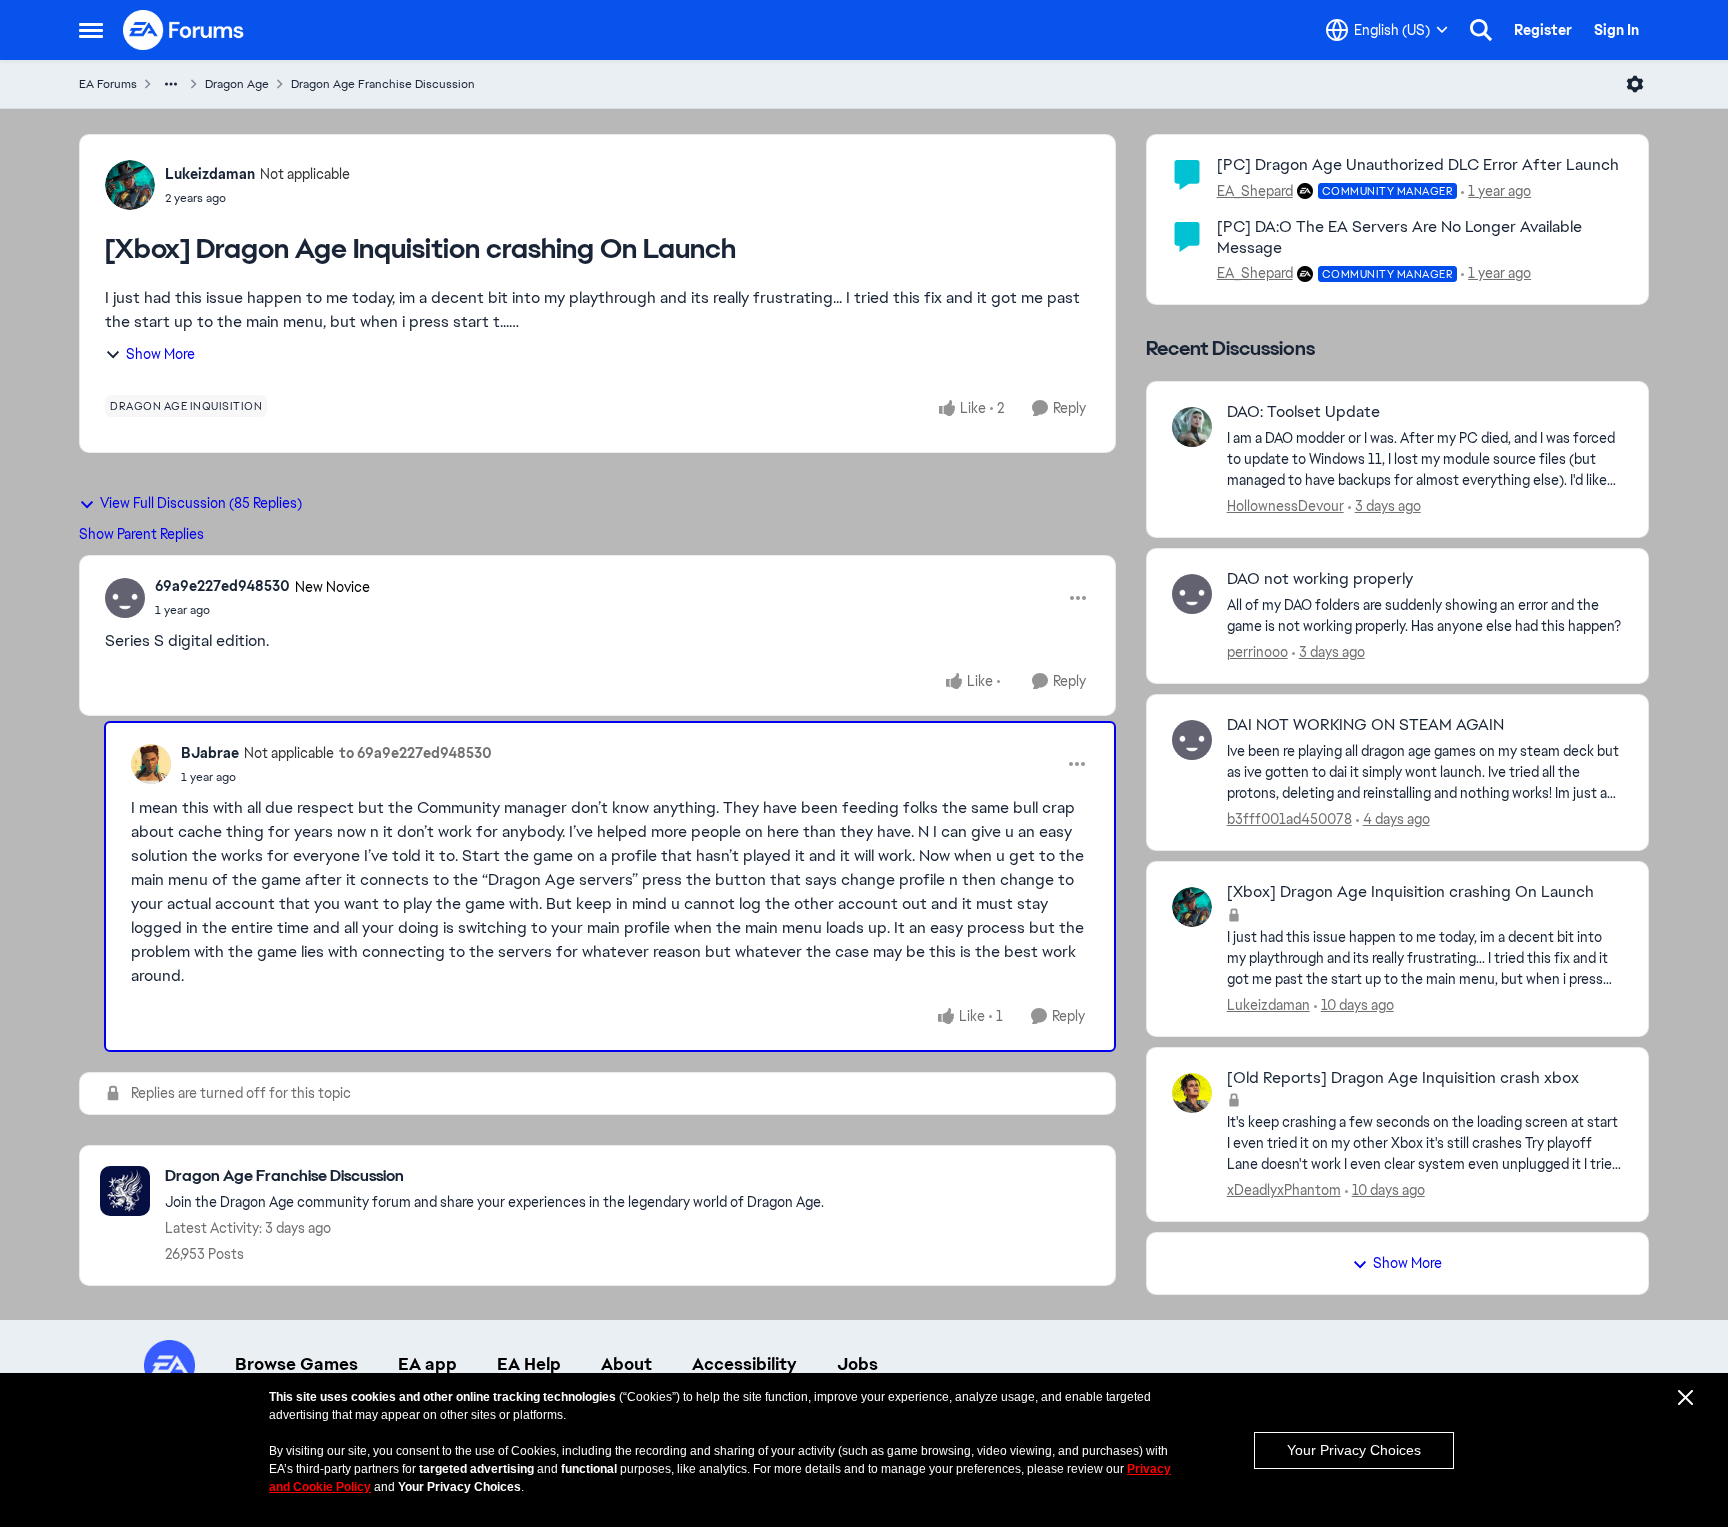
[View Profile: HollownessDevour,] (1192, 427)
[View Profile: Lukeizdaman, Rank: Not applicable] (130, 185)
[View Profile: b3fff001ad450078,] (1192, 740)
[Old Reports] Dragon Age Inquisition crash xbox (1403, 1078)
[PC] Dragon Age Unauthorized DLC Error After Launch (1418, 164)
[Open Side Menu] (91, 30)
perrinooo (1257, 652)
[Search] (1481, 30)
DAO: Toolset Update (1303, 412)
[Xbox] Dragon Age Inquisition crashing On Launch (1410, 892)
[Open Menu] (1635, 84)
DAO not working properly (1320, 579)
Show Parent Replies (141, 534)
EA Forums (108, 84)
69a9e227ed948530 (222, 586)
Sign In (1616, 30)
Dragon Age (237, 84)
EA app (427, 1364)
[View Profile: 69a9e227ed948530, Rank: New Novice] (125, 598)
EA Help (529, 1364)
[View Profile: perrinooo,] (1192, 594)
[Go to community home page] (184, 30)
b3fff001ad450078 (1289, 819)
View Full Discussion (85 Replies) (201, 503)
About (626, 1364)
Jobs (857, 1364)
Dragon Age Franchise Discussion (383, 84)
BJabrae (210, 753)
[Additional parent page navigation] (171, 84)
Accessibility (744, 1364)
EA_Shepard (1255, 191)
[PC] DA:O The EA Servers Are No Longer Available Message (1399, 237)
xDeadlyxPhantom (1284, 1190)
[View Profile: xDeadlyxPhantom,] (1192, 1093)
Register (1543, 30)
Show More (160, 354)
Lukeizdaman (210, 174)
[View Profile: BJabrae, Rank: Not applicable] (151, 764)
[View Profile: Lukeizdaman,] (1192, 907)
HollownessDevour (1285, 506)
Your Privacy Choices (1354, 1450)
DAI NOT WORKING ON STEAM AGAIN (1365, 725)
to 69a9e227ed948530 (415, 753)
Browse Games (296, 1364)
